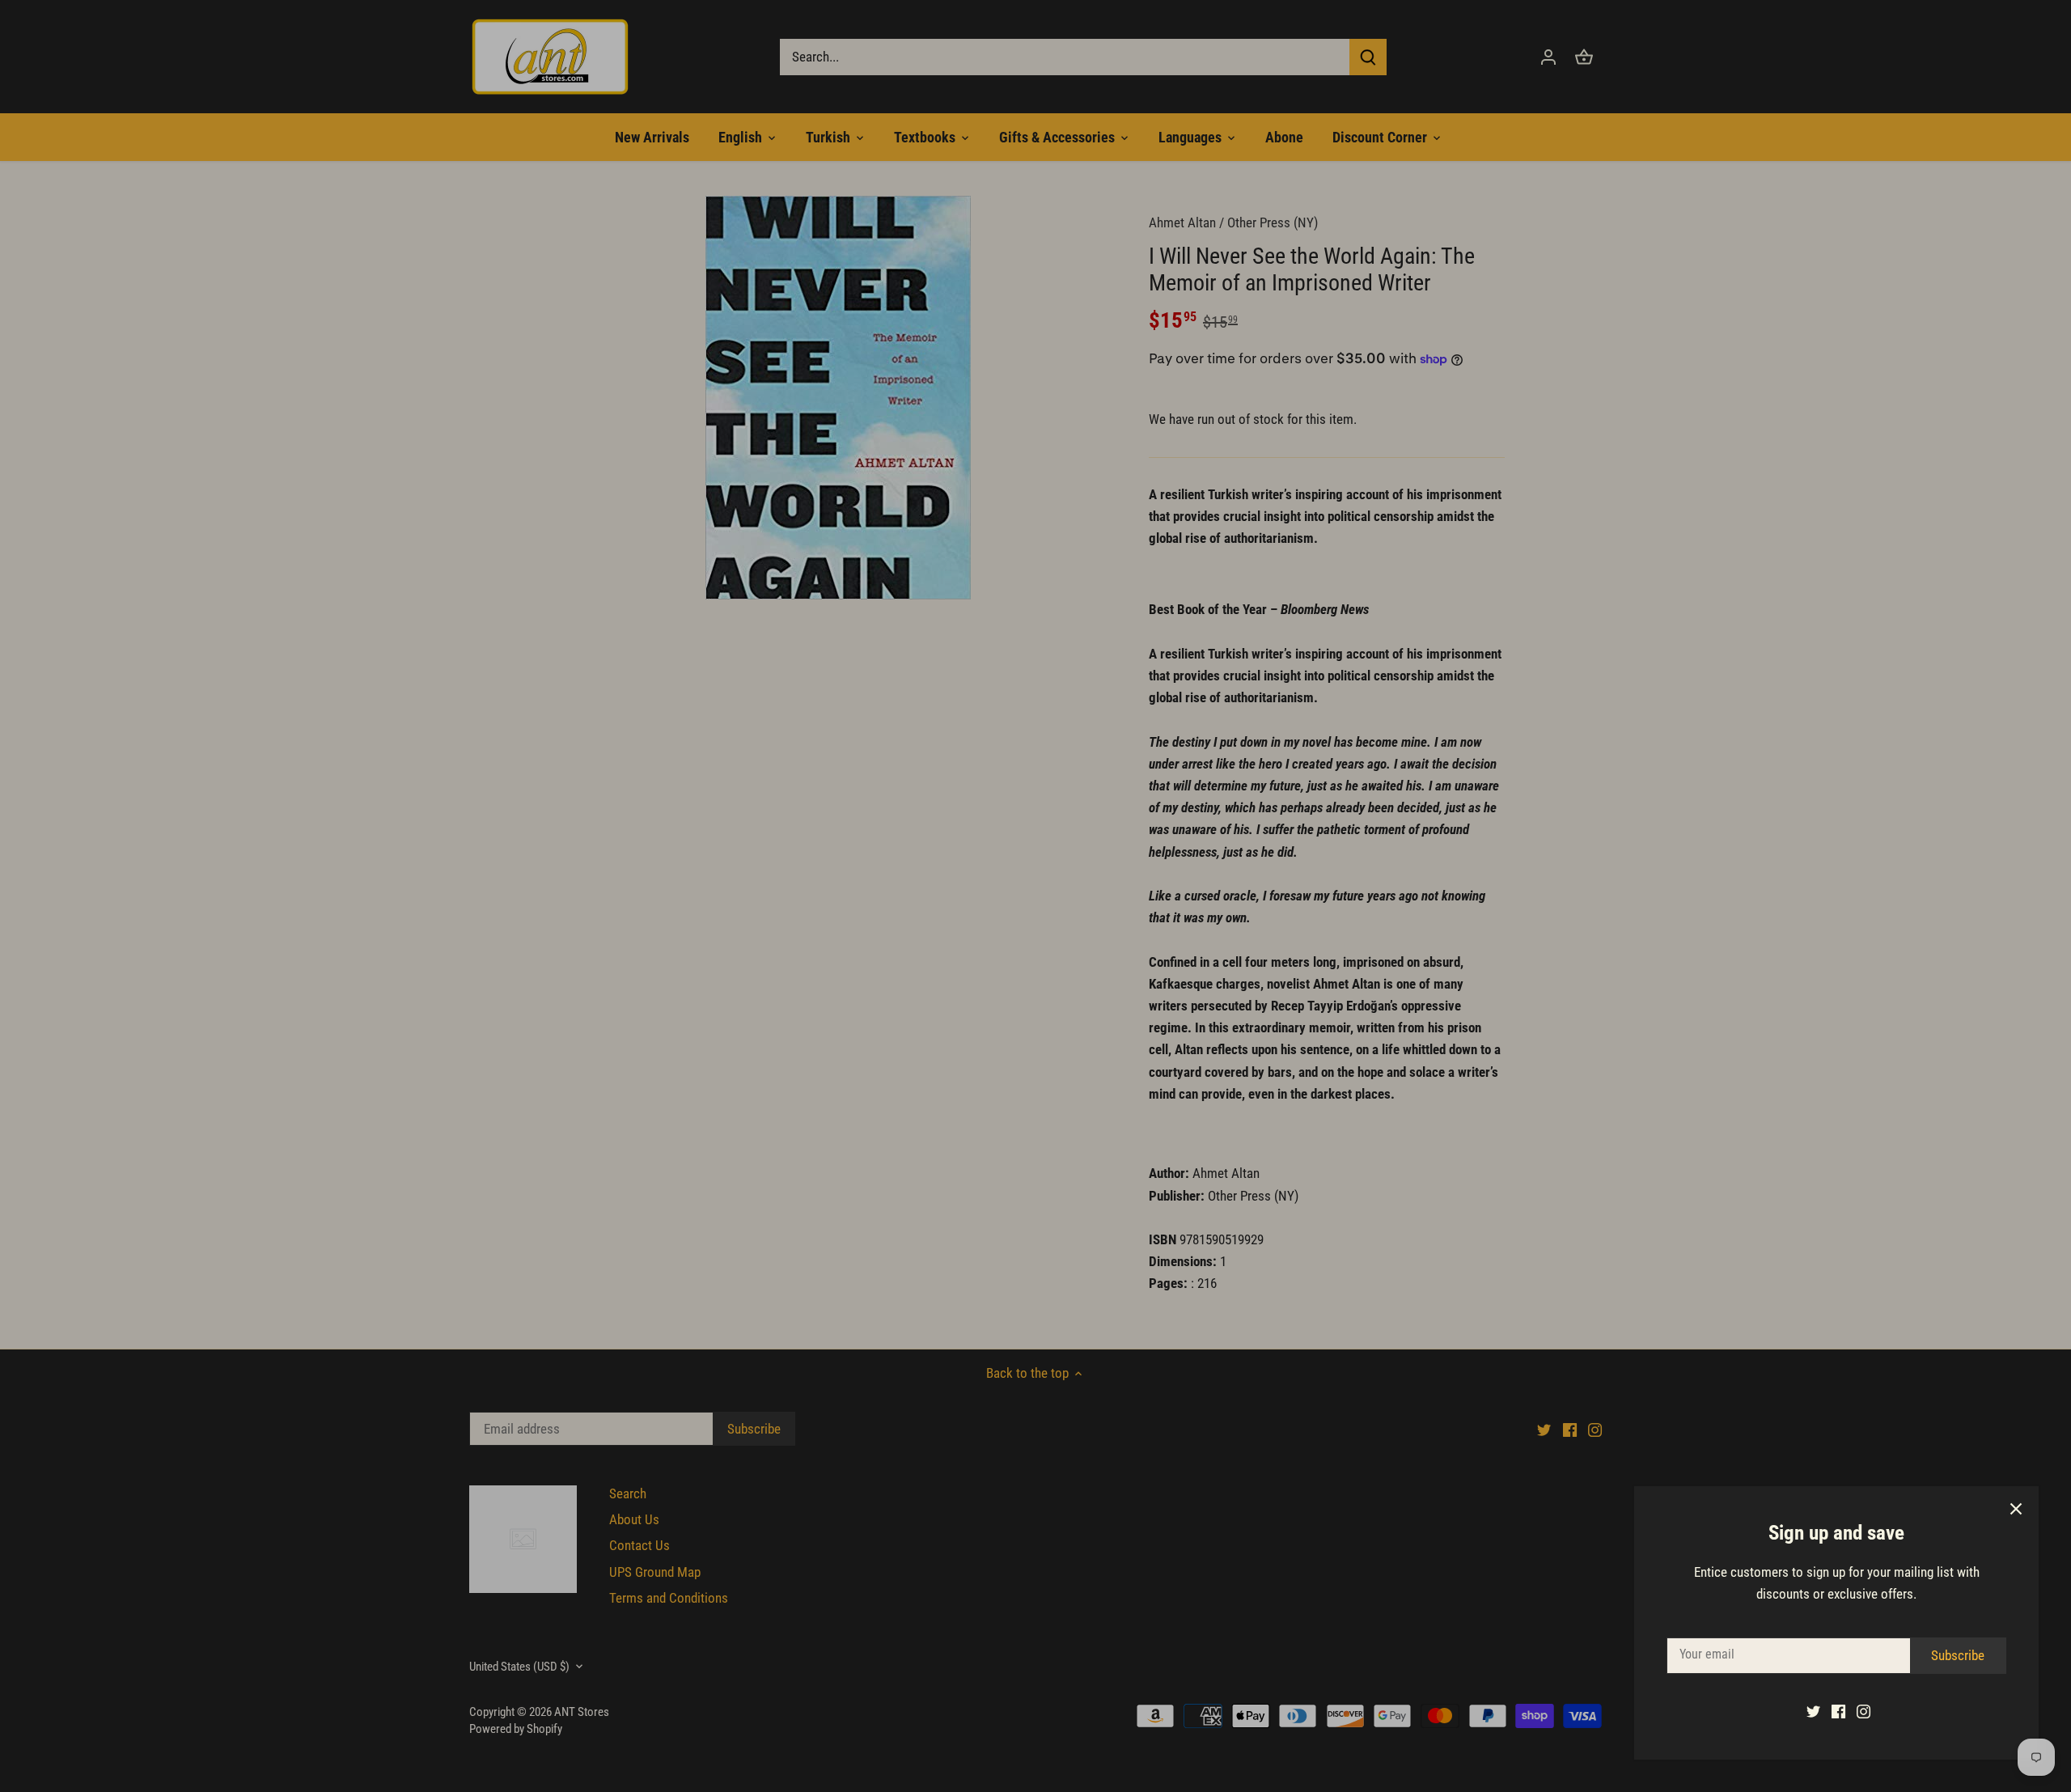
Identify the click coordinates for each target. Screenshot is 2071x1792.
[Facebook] (1838, 1711)
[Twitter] (1813, 1711)
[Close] (2016, 1509)
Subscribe (1958, 1655)
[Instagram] (1863, 1711)
